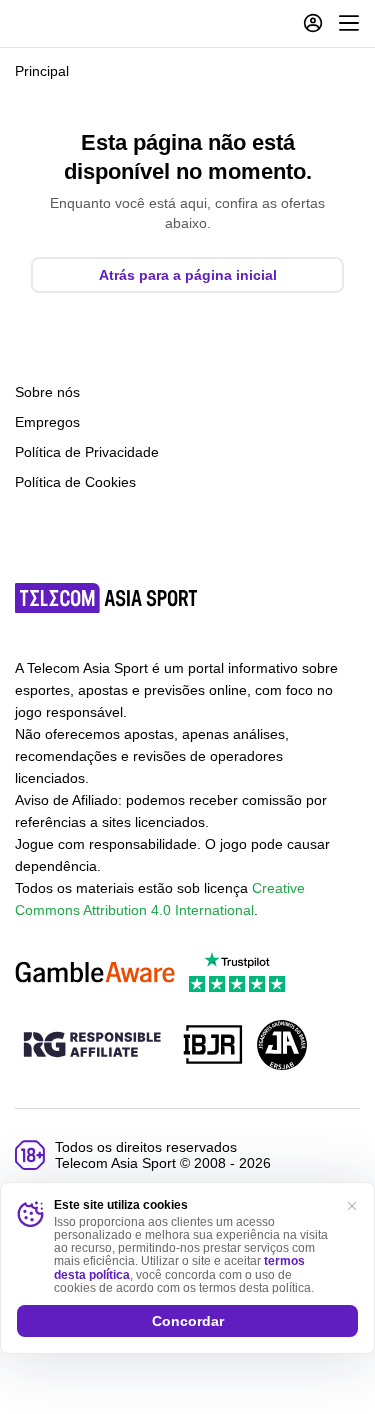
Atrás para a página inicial (188, 275)
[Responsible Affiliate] (92, 1046)
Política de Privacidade (87, 452)
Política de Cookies (75, 482)
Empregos (47, 422)
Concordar (188, 1321)
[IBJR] (213, 1046)
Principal (42, 71)
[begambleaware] (95, 973)
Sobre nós (47, 392)
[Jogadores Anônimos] (282, 1046)
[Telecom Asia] (107, 598)
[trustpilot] (237, 973)
